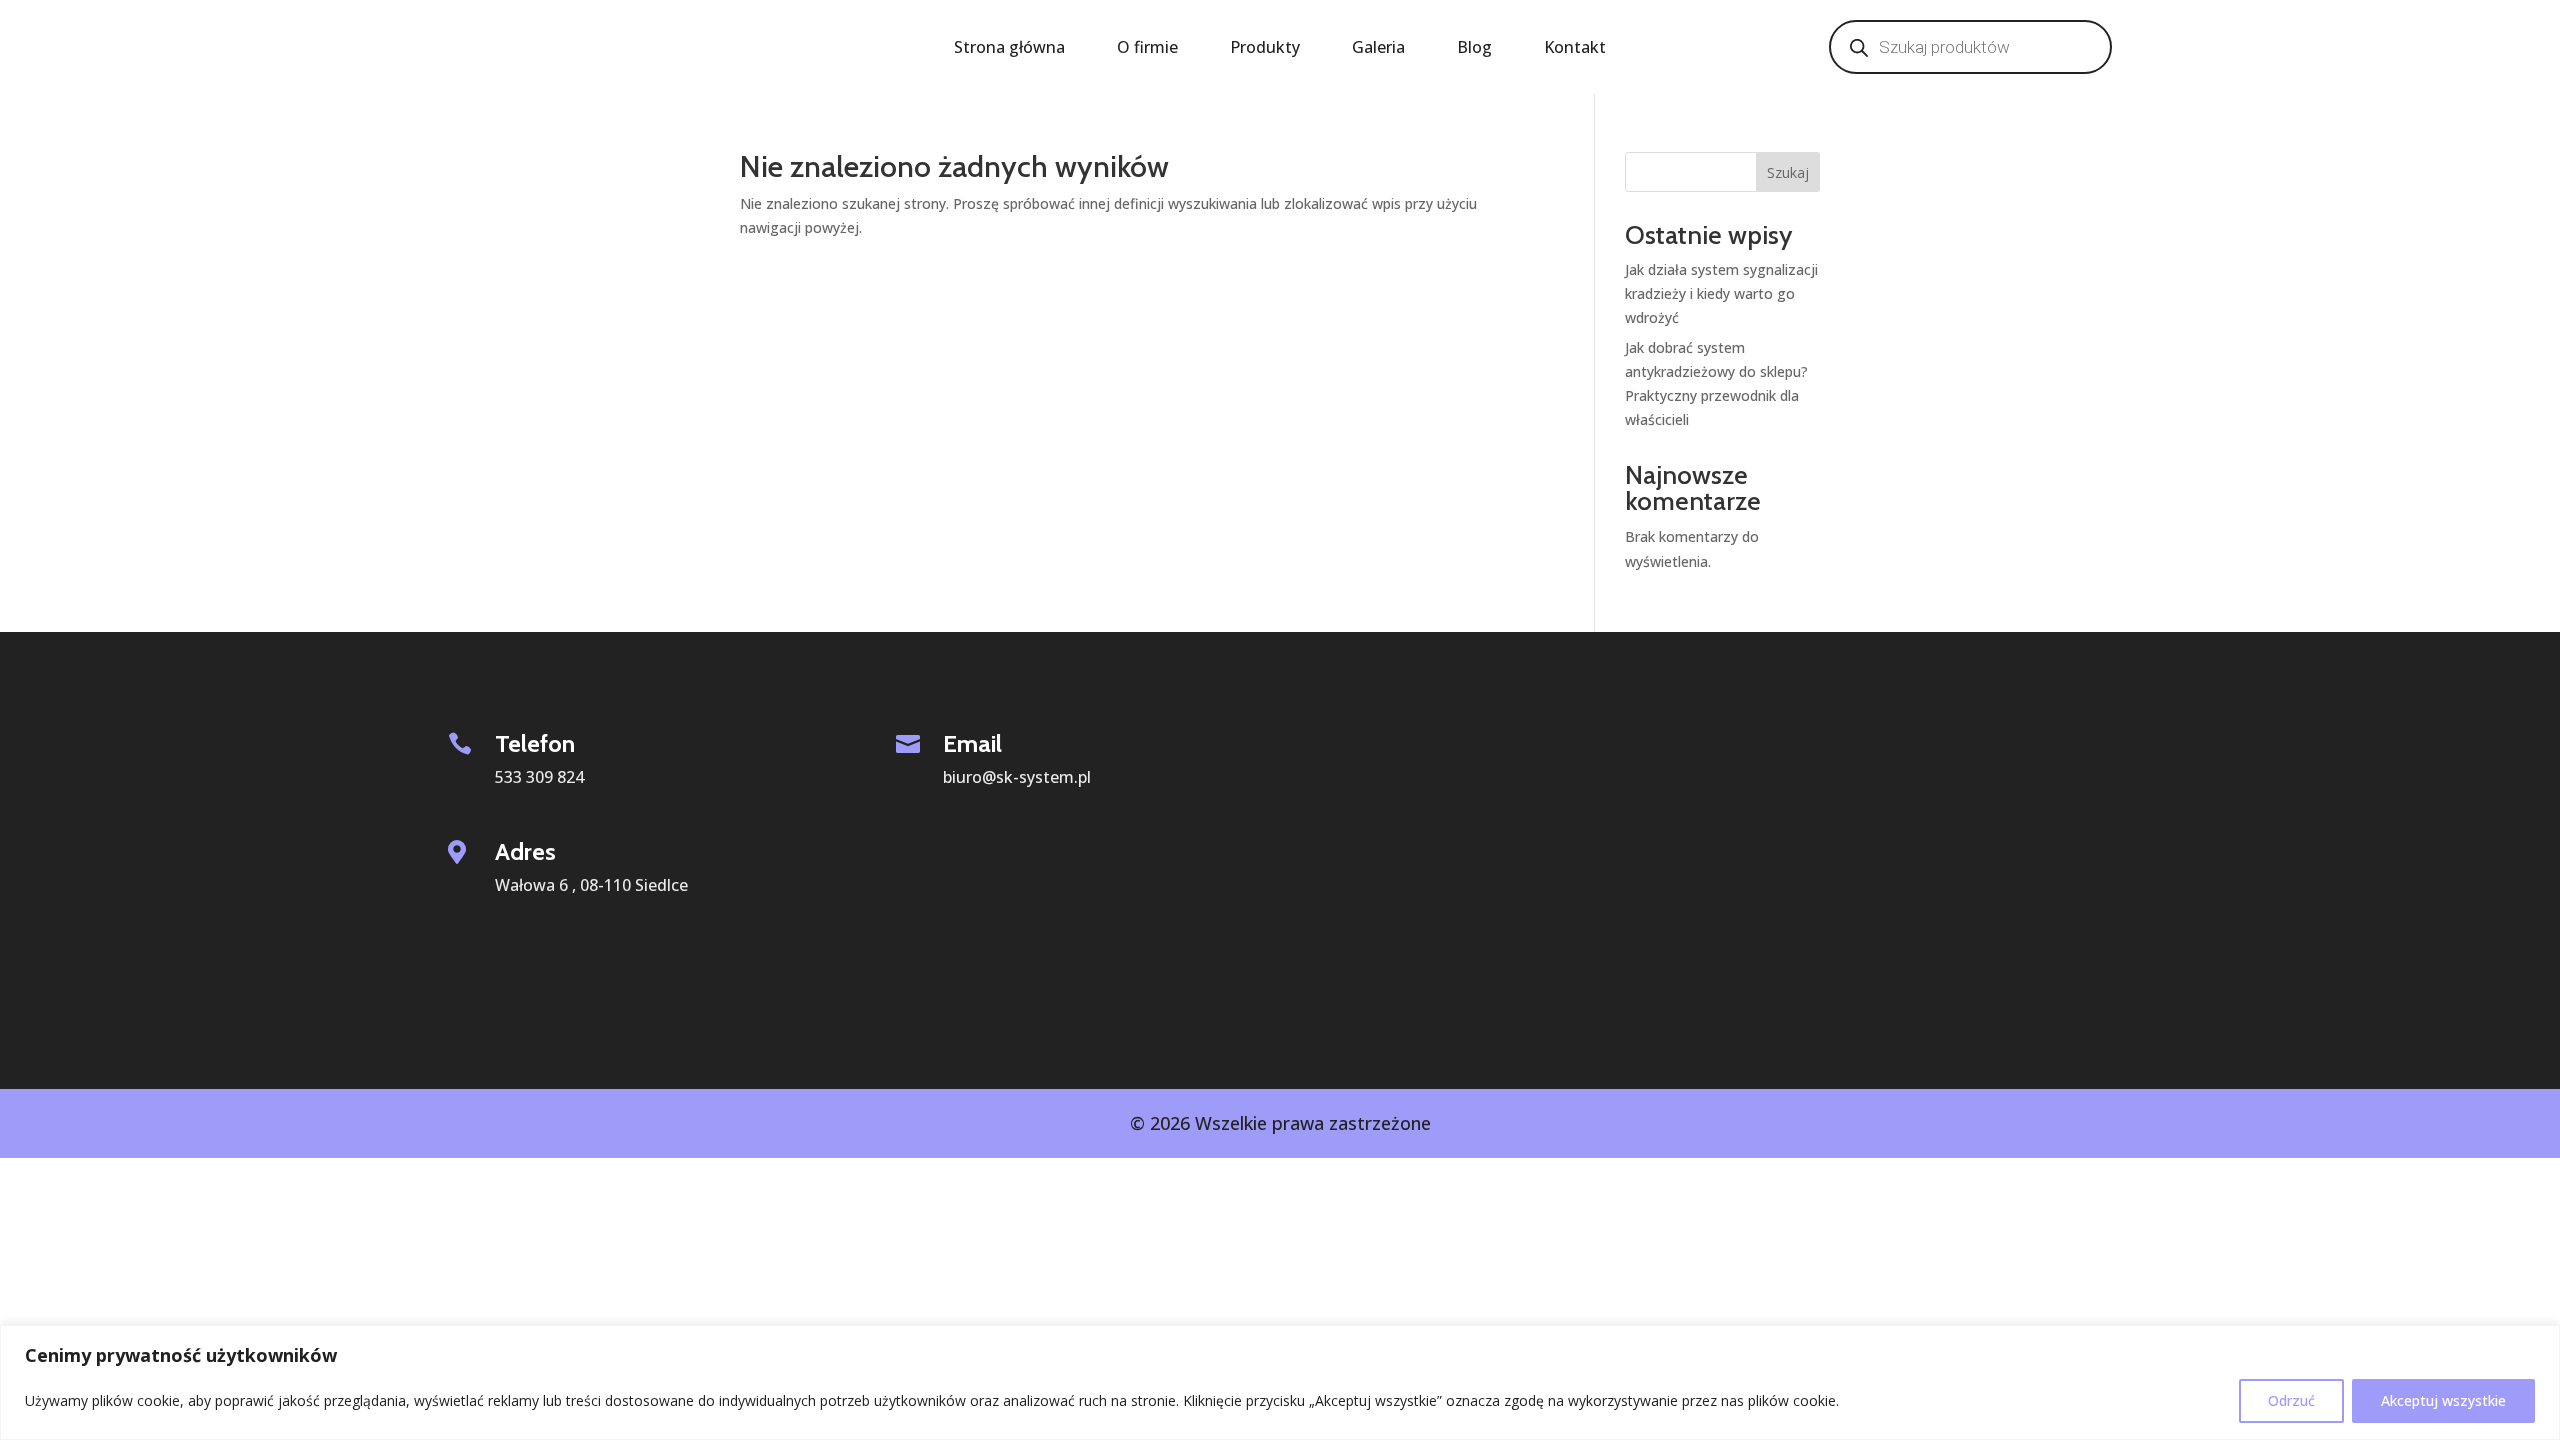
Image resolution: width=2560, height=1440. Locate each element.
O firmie (1147, 49)
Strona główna (1009, 49)
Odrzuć (2291, 1400)
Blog (1474, 49)
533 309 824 (539, 777)
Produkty (1265, 49)
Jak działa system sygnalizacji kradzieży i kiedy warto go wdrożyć (1721, 293)
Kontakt (1575, 49)
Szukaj (1788, 172)
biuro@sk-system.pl (1017, 777)
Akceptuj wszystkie (2443, 1400)
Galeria (1378, 49)
